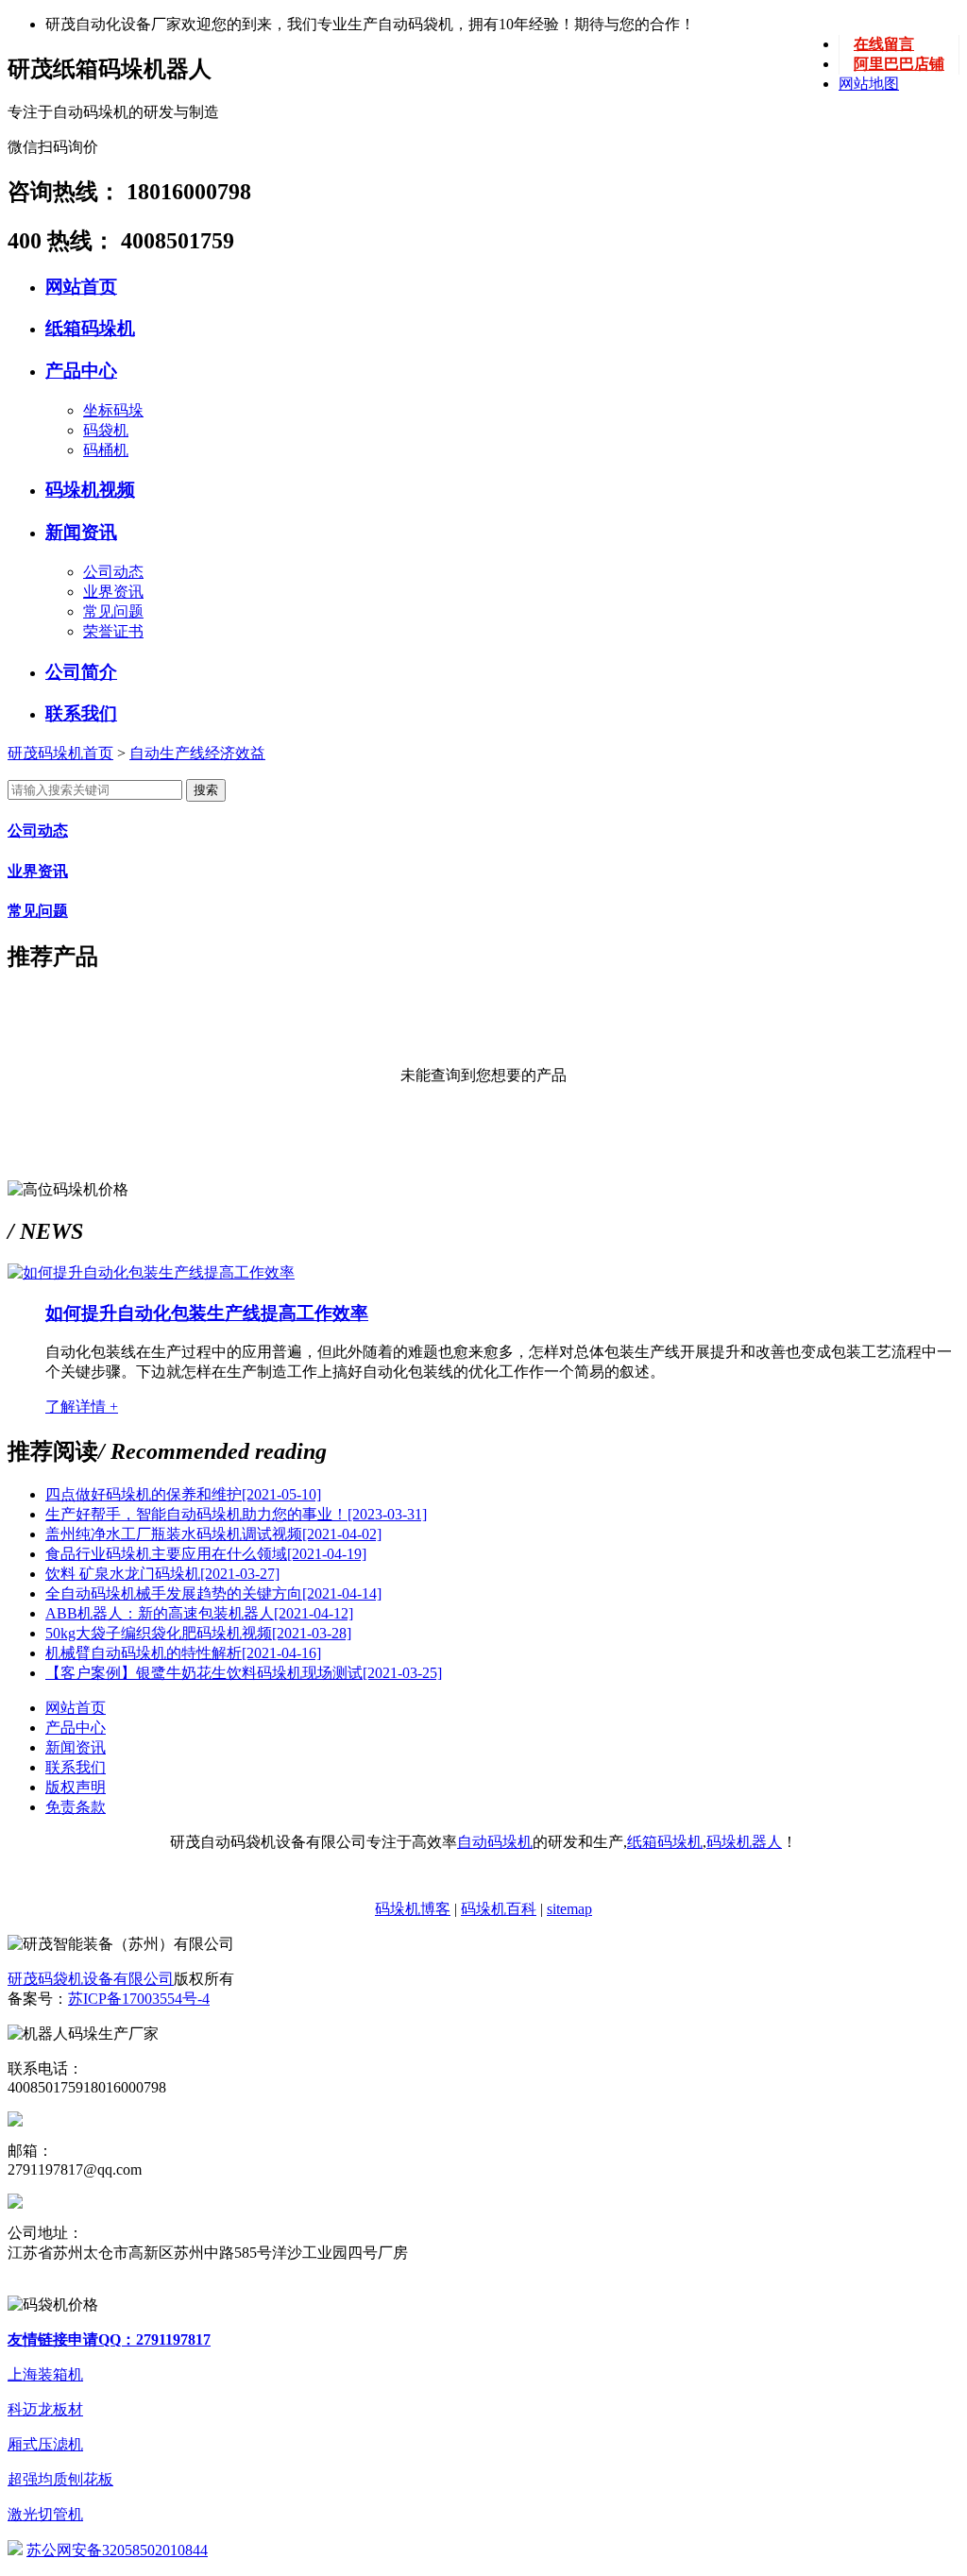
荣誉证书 (113, 631)
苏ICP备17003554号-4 (139, 1999)
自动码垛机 (495, 1842)
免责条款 (76, 1807)
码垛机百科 (499, 1909)
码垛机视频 (90, 490)
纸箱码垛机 (90, 328)
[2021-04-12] (199, 1613)
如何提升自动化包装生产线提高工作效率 (207, 1313)
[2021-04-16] (183, 1653)
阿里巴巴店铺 (899, 64)
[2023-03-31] (236, 1514)
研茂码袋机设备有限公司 (91, 1979)
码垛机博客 (413, 1909)
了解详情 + (82, 1407)
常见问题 (113, 611)
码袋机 (106, 430)
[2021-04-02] (213, 1534)
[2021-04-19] (206, 1554)
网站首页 (81, 287)
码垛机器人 (744, 1842)
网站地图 (869, 84)
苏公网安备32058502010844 (117, 2550)
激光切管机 (45, 2514)
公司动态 (113, 572)
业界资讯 (113, 592)
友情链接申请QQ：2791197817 (109, 2339)
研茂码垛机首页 (60, 753)
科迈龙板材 (45, 2409)
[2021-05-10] (183, 1494)
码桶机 (106, 450)
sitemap (569, 1909)
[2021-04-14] (213, 1593)
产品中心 (81, 371)
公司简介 (81, 672)
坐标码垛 (113, 410)
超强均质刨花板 (60, 2479)
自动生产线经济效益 (197, 753)
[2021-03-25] (244, 1673)
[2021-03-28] (198, 1633)
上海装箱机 (45, 2374)
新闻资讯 (81, 532)
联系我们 (81, 713)
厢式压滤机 (45, 2444)
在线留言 (884, 44)
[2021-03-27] (162, 1574)
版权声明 (76, 1787)
